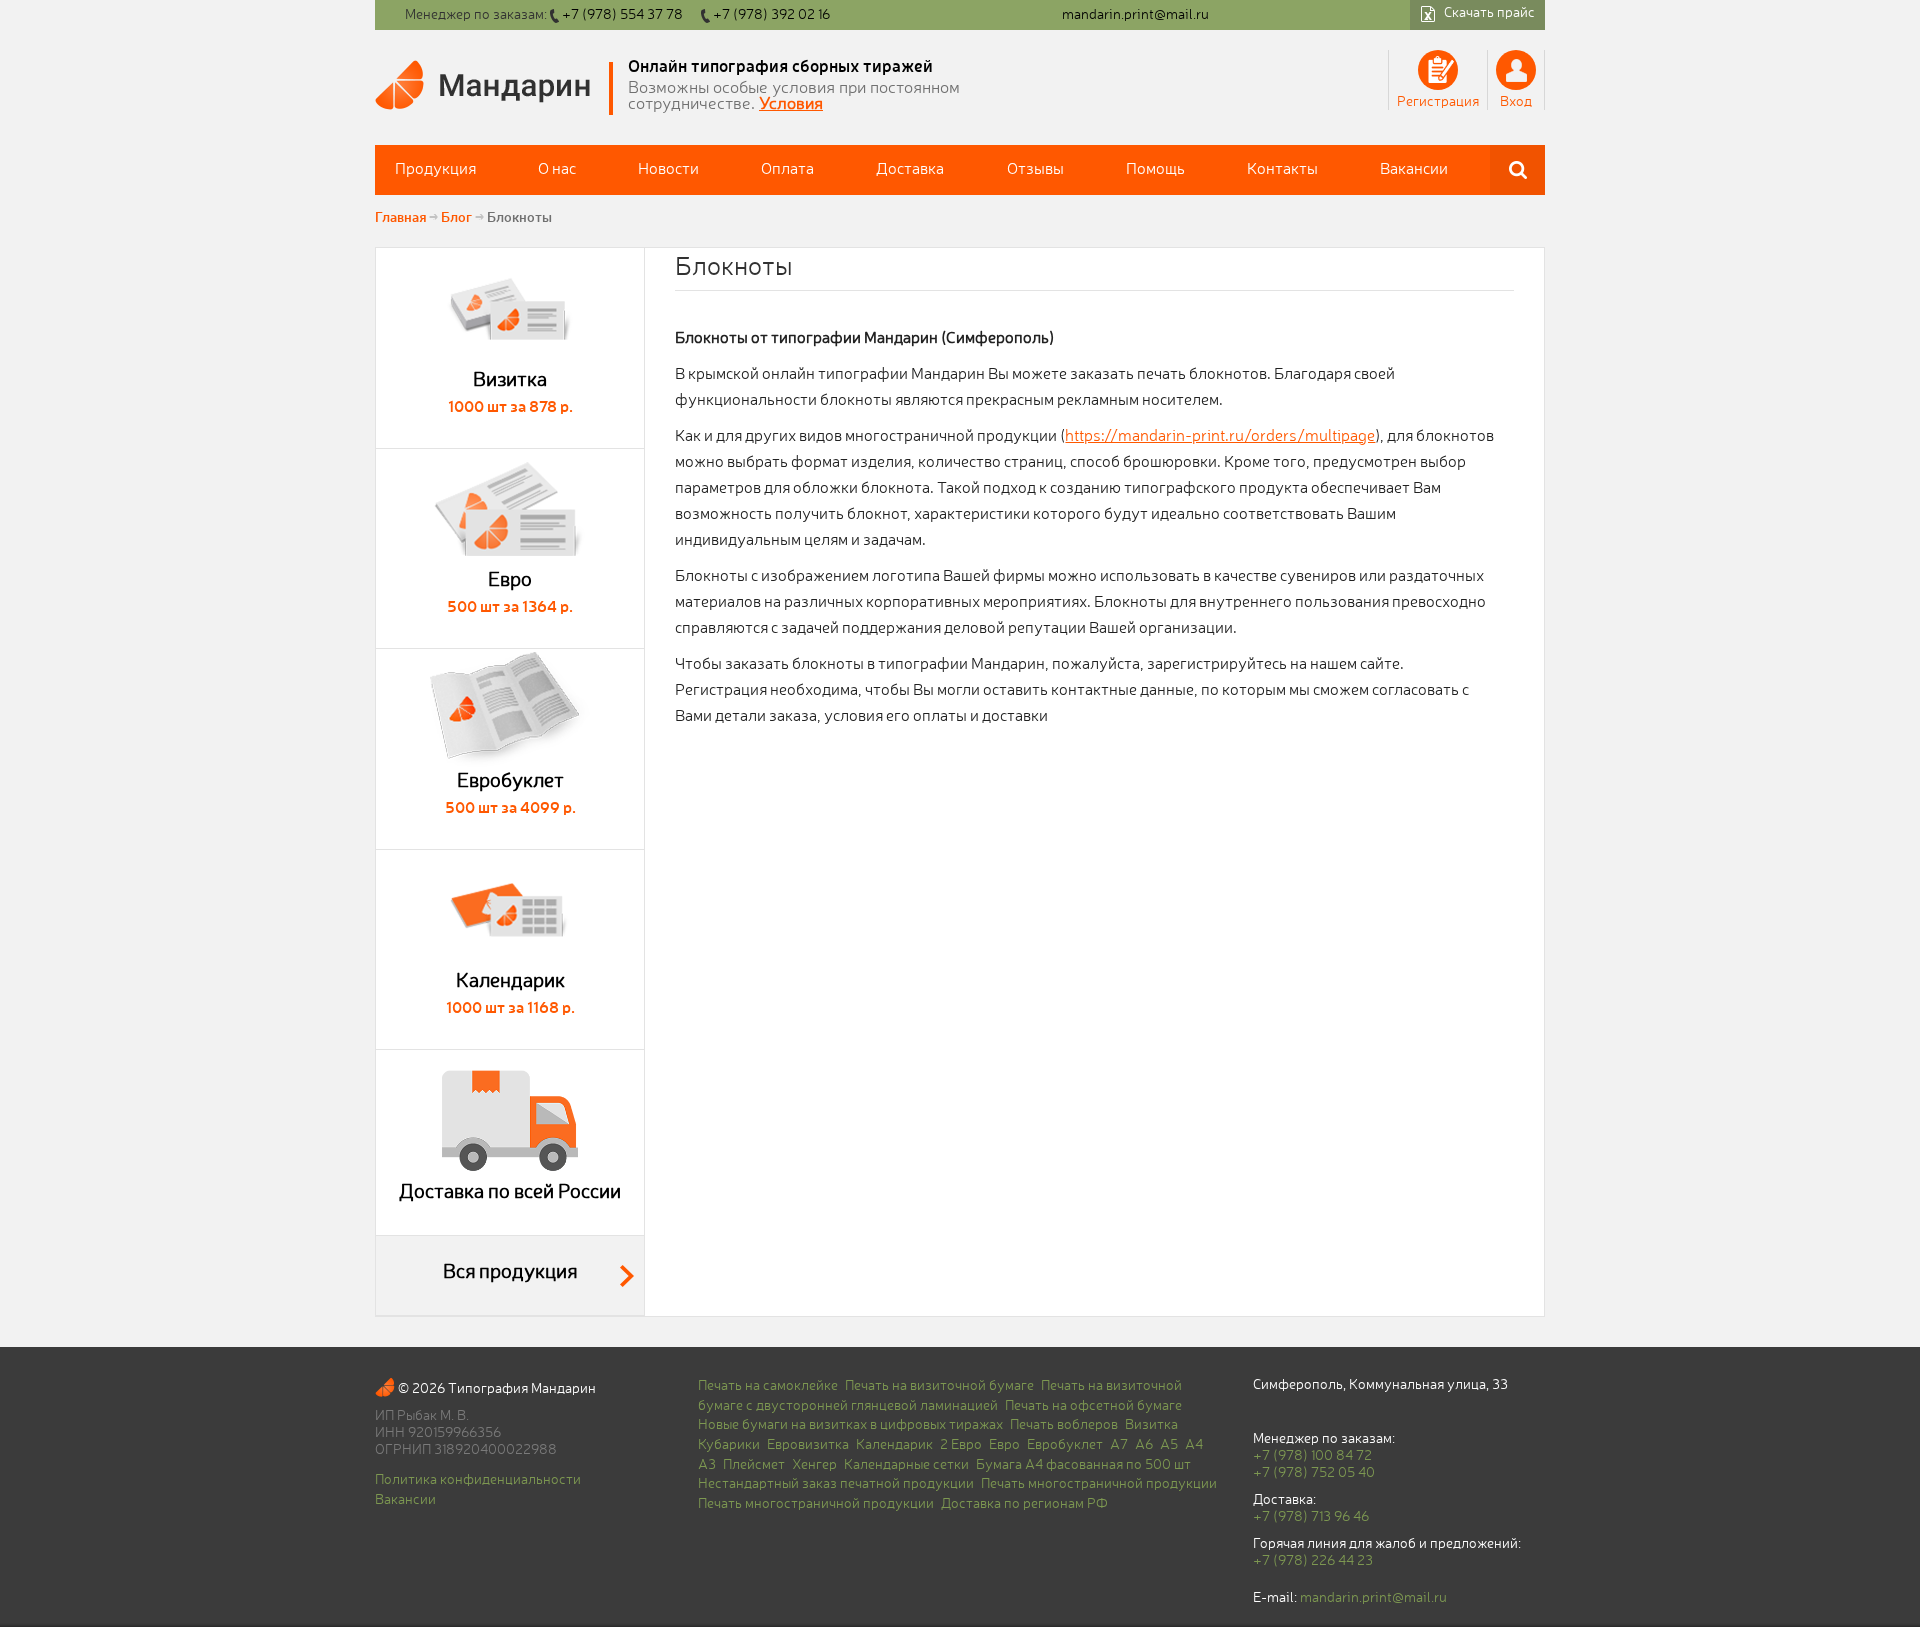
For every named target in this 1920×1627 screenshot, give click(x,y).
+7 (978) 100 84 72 (1312, 1456)
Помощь (1155, 170)
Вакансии (1414, 170)
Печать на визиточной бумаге (939, 1386)
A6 (1144, 1445)
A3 (707, 1465)
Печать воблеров (1064, 1425)
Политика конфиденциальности (478, 1480)
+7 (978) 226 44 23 (1313, 1561)
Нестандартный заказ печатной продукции (836, 1484)
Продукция (435, 170)
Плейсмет (754, 1465)
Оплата (787, 170)
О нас (557, 170)
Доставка (910, 170)
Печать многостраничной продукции (1099, 1484)
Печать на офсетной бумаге (1093, 1406)
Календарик (894, 1445)
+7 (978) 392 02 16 (771, 15)
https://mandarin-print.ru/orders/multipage (1220, 437)
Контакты (1282, 170)
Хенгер (814, 1465)
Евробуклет (1065, 1445)
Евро (1004, 1445)
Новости (668, 170)
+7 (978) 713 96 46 (1311, 1517)
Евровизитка (808, 1445)
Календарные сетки (906, 1465)
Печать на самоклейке (768, 1386)
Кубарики (729, 1445)
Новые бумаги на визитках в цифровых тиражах (850, 1425)
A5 (1169, 1445)
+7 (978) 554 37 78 (622, 15)
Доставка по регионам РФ (1024, 1504)
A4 (1194, 1445)
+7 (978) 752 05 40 (1314, 1473)
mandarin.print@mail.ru (1135, 15)
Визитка (1151, 1425)
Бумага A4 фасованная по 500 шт (1083, 1465)
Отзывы (1035, 170)
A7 (1119, 1445)
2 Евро (961, 1445)
